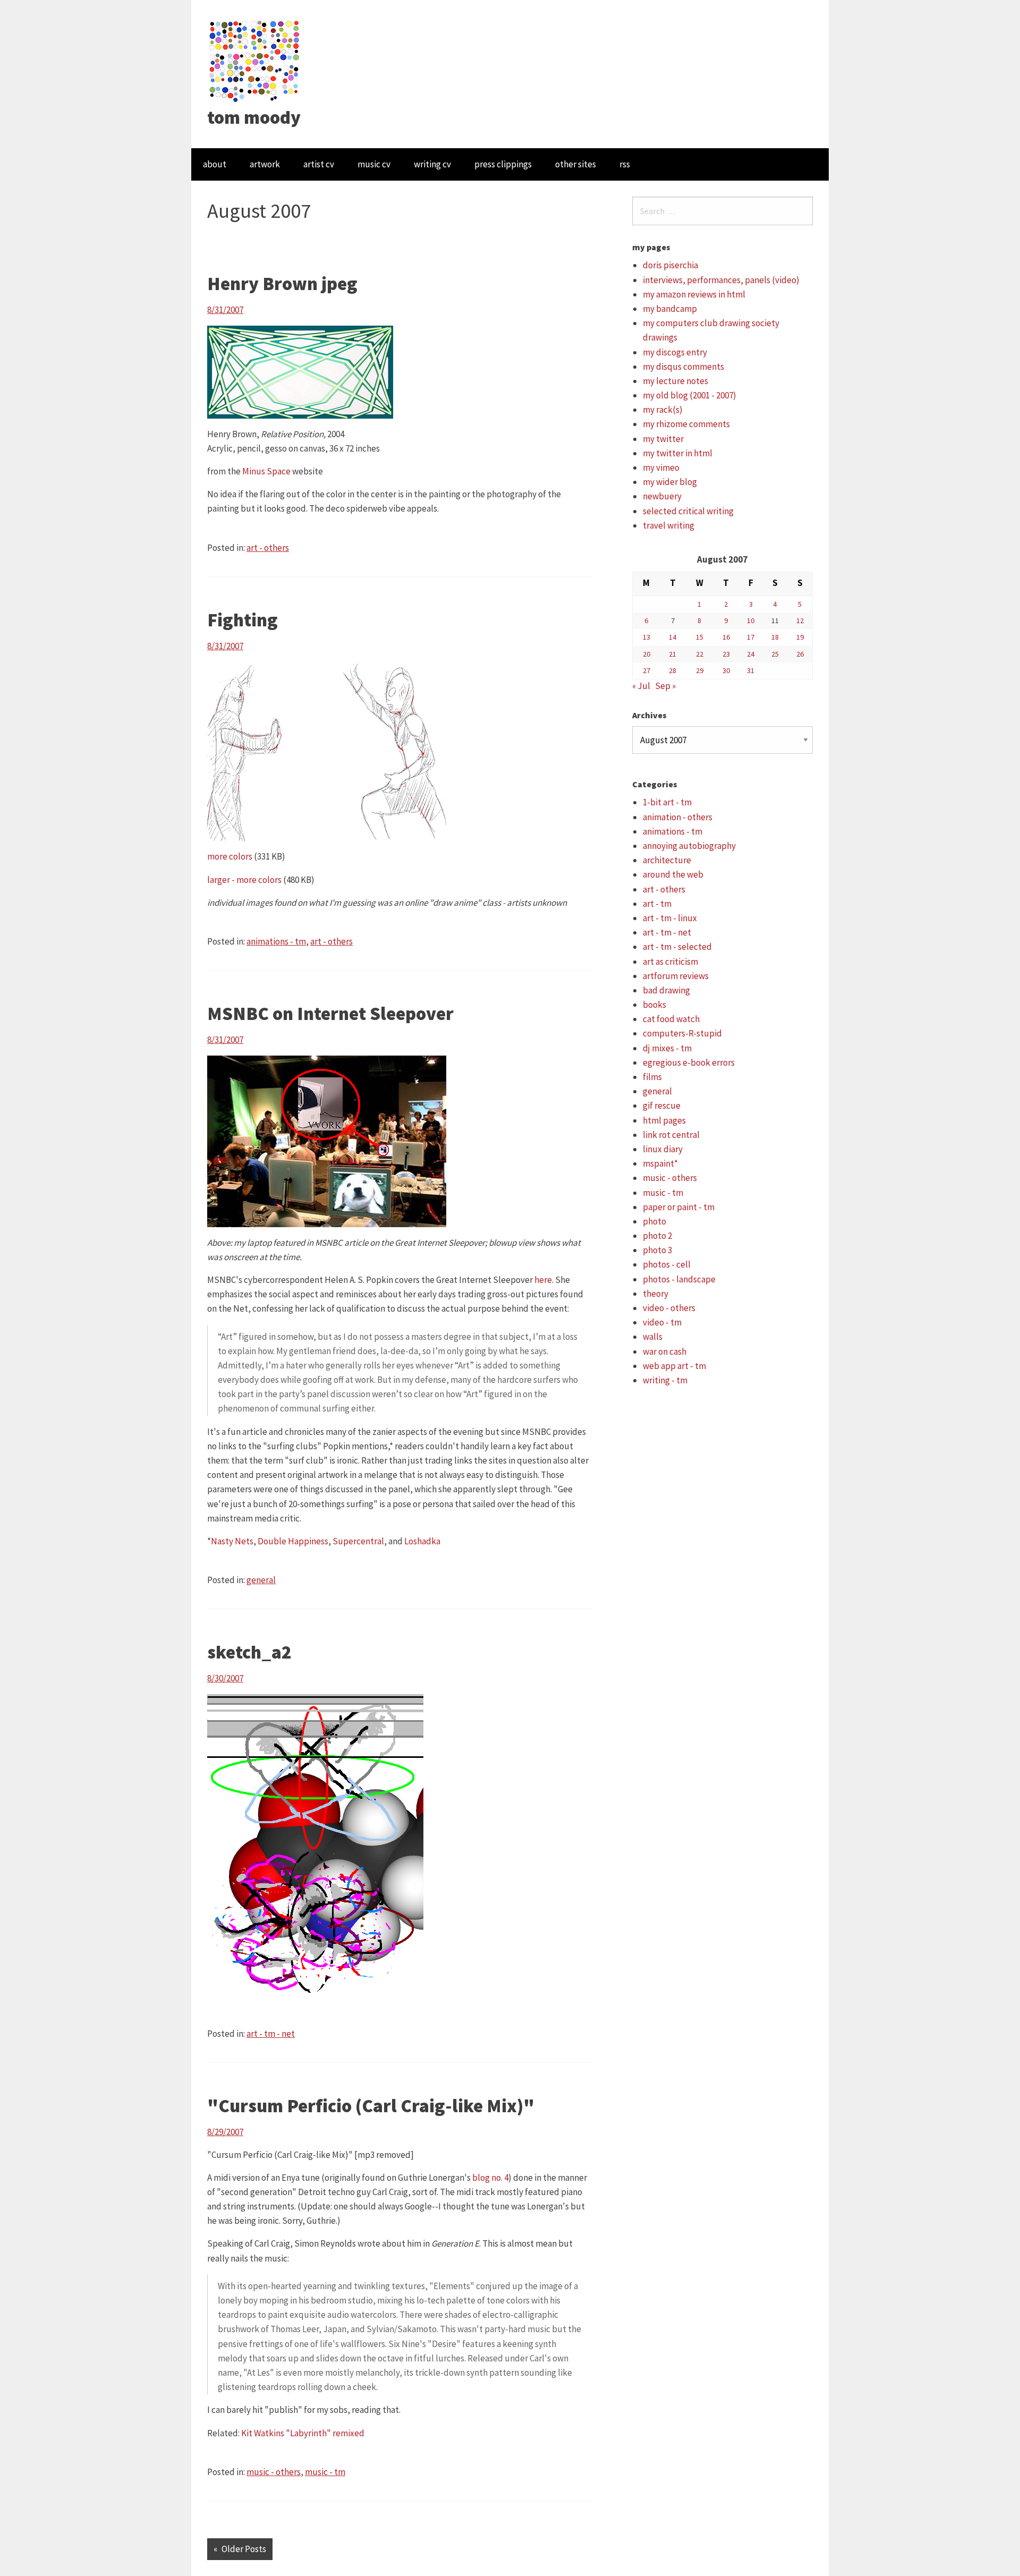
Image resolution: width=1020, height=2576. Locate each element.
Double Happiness (293, 1541)
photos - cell (667, 1264)
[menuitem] (215, 164)
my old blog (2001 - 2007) (690, 395)
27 (647, 670)
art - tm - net (271, 2034)
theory (656, 1294)
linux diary (663, 1149)
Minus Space (266, 471)
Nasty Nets (232, 1541)
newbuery (662, 496)
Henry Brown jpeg (282, 284)
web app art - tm (674, 1366)
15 (700, 637)
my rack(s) (663, 410)
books (654, 1005)
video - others (669, 1308)
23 (726, 654)
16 (726, 637)
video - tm (662, 1322)
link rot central (671, 1135)
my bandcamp (670, 309)
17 (751, 637)
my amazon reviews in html (694, 294)
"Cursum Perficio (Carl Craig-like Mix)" (371, 2106)
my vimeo (661, 467)
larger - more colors (244, 880)
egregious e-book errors (689, 1062)
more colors (230, 856)
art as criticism (670, 962)
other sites (576, 164)
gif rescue (662, 1106)
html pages (664, 1120)
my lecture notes (675, 381)
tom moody (254, 117)
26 (800, 654)
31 (751, 670)
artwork (265, 164)
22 (700, 654)
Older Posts (244, 2549)
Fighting (243, 620)
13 (647, 637)
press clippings (503, 164)
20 (647, 654)
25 (775, 654)
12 (800, 620)
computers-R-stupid (682, 1033)
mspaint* (660, 1163)
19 (800, 637)
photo (654, 1221)
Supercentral (358, 1541)
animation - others (678, 817)
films (652, 1077)
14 (673, 637)
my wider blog (670, 482)
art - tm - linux (670, 918)
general (261, 1580)
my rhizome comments (686, 424)
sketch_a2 (249, 1652)
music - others (274, 2472)
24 (751, 654)
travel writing (669, 525)
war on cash (665, 1351)
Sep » (665, 686)
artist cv (319, 164)
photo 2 (657, 1236)
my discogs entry (675, 352)
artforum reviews (676, 976)
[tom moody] (255, 60)
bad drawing (666, 990)
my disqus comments (683, 367)
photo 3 (657, 1250)
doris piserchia (670, 265)
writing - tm (665, 1380)
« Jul (641, 686)
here (543, 1280)
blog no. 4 (490, 2178)
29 (700, 670)
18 (775, 637)
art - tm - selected (677, 947)
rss (625, 164)
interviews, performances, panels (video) (721, 280)
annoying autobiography (689, 846)
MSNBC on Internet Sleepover (330, 1014)
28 (673, 670)
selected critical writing (688, 511)
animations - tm (276, 941)
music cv (374, 164)
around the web (673, 874)
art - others (268, 548)
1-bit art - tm (667, 802)
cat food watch (671, 1019)
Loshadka (422, 1541)
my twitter (663, 439)
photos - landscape (679, 1279)
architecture (667, 860)
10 (751, 620)
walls (653, 1337)
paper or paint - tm (679, 1207)
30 (726, 670)
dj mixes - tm (667, 1048)
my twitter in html (678, 453)
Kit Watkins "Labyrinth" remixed (303, 2433)
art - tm (657, 904)
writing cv (432, 164)
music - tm (325, 2472)
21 (673, 654)
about (215, 164)
